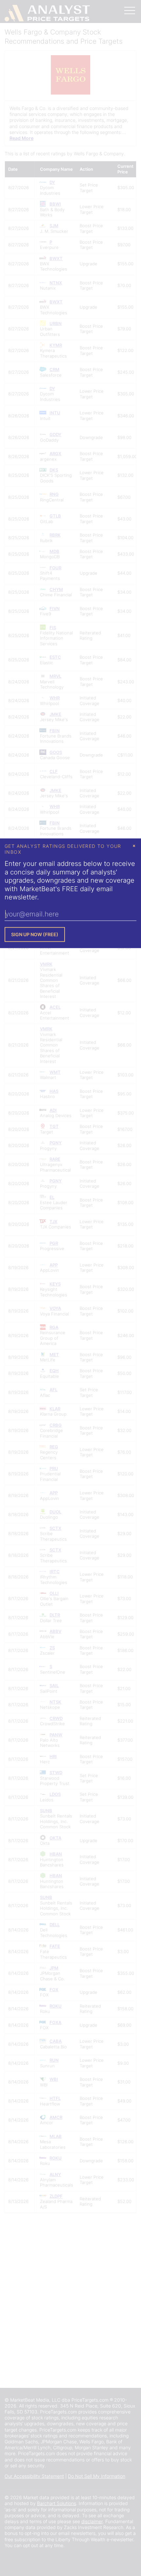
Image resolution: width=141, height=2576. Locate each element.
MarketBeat (38, 889)
